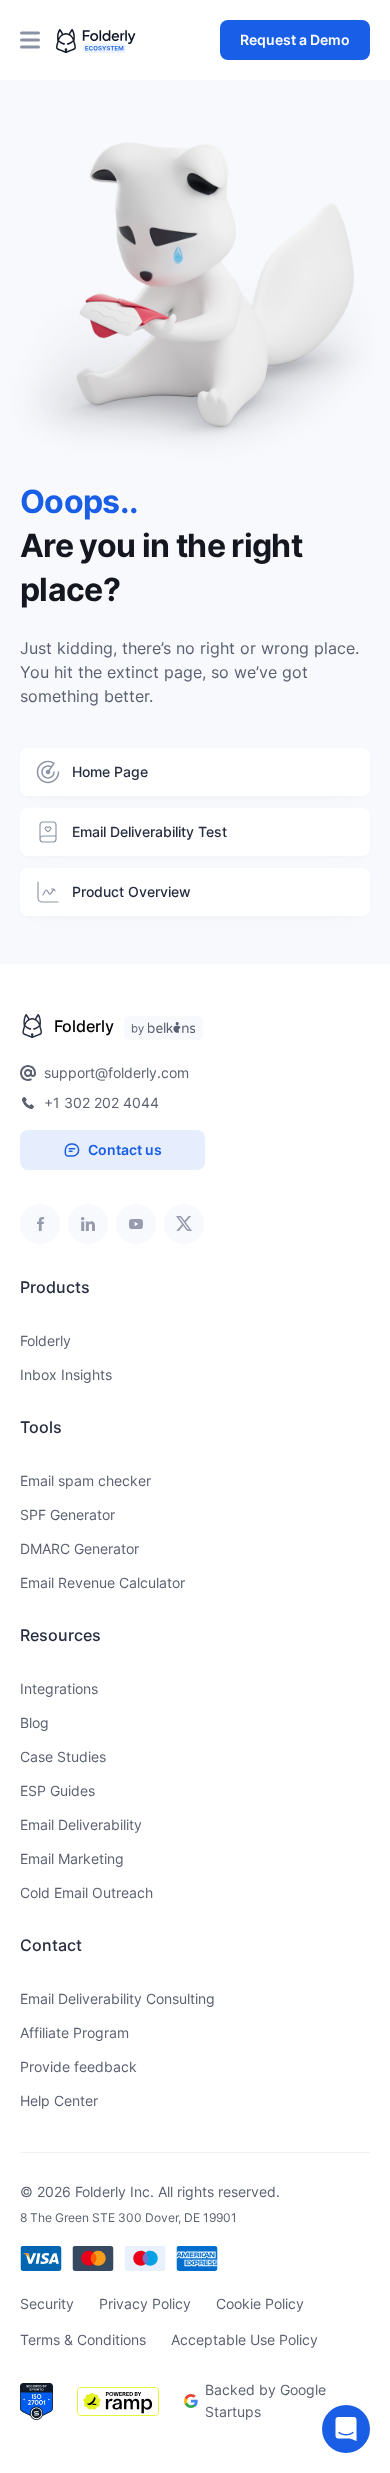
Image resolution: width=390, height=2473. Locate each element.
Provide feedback (78, 2066)
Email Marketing (72, 1858)
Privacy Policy (145, 2303)
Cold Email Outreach (86, 1892)
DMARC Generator (79, 1548)
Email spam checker (85, 1480)
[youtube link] (136, 1224)
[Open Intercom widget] (346, 2429)
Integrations (59, 1688)
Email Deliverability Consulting (117, 1998)
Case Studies (63, 1756)
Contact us (125, 1149)
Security (47, 2303)
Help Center (59, 2100)
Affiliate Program (74, 2032)
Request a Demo (295, 39)
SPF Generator (67, 1514)
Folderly (45, 1340)
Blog (34, 1722)
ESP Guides (57, 1790)
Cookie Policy (260, 2303)
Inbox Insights (66, 1374)
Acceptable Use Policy (244, 2339)
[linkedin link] (88, 1224)
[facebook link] (40, 1224)
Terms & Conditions (83, 2339)
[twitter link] (184, 1224)
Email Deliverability (81, 1824)
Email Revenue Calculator (102, 1582)
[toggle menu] (38, 40)
